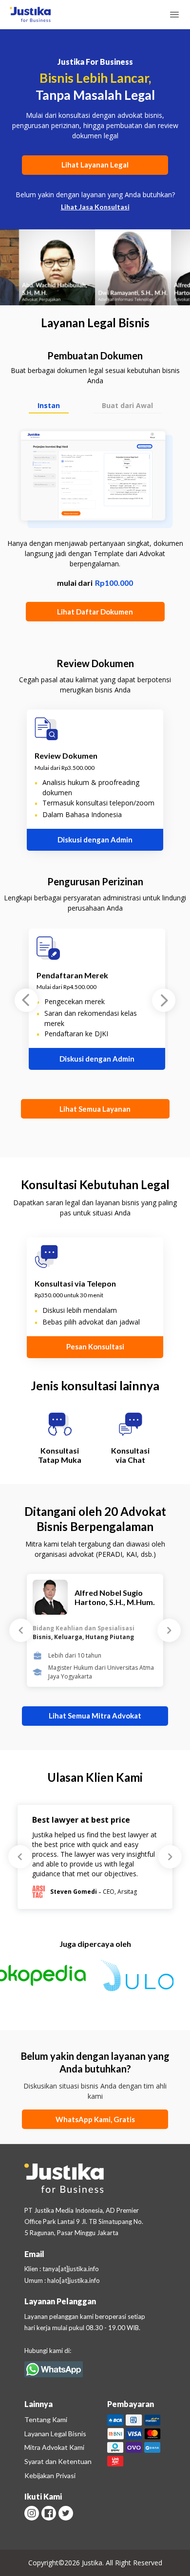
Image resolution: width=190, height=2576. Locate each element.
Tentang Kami (46, 2419)
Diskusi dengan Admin (95, 840)
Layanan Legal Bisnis (55, 2434)
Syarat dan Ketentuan (58, 2461)
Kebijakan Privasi (50, 2475)
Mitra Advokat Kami (54, 2447)
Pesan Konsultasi (95, 1346)
